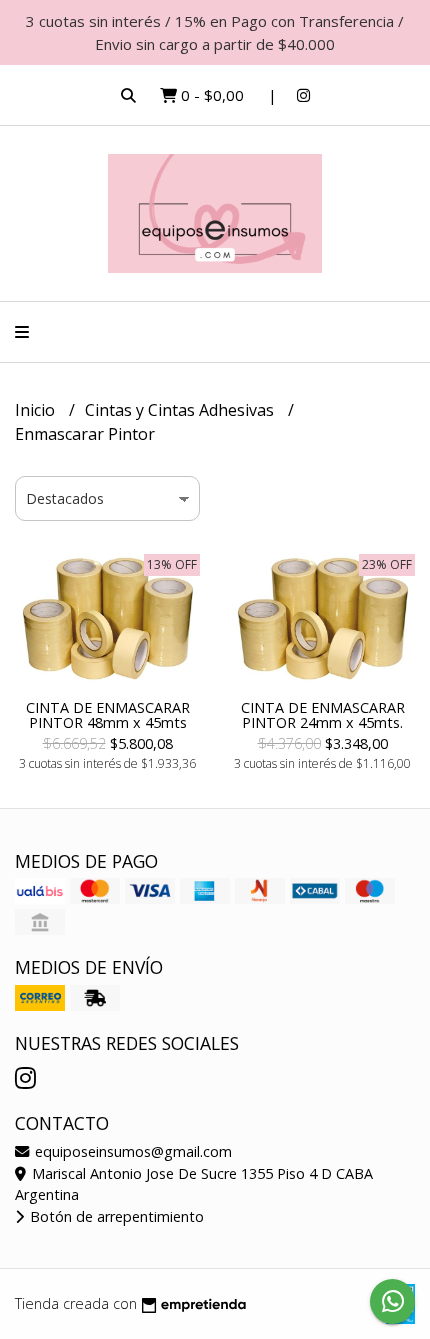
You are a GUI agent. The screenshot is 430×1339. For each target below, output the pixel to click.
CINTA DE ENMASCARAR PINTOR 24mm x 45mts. (323, 714)
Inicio (37, 410)
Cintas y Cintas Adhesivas (181, 410)
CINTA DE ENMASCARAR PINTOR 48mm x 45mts (108, 714)
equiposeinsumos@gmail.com (131, 1151)
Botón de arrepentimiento (115, 1216)
